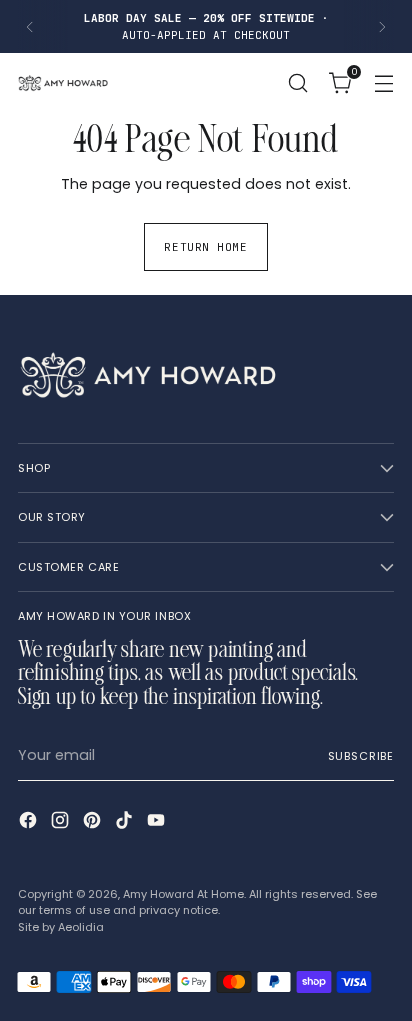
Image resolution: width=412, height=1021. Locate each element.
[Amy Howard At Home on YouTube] (158, 823)
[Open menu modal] (383, 83)
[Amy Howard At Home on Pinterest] (94, 823)
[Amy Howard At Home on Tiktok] (126, 823)
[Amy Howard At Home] (63, 83)
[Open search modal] (297, 83)
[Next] (382, 26)
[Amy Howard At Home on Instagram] (62, 823)
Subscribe (361, 756)
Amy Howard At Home (183, 894)
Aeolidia (81, 927)
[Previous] (30, 26)
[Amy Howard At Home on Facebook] (30, 823)
